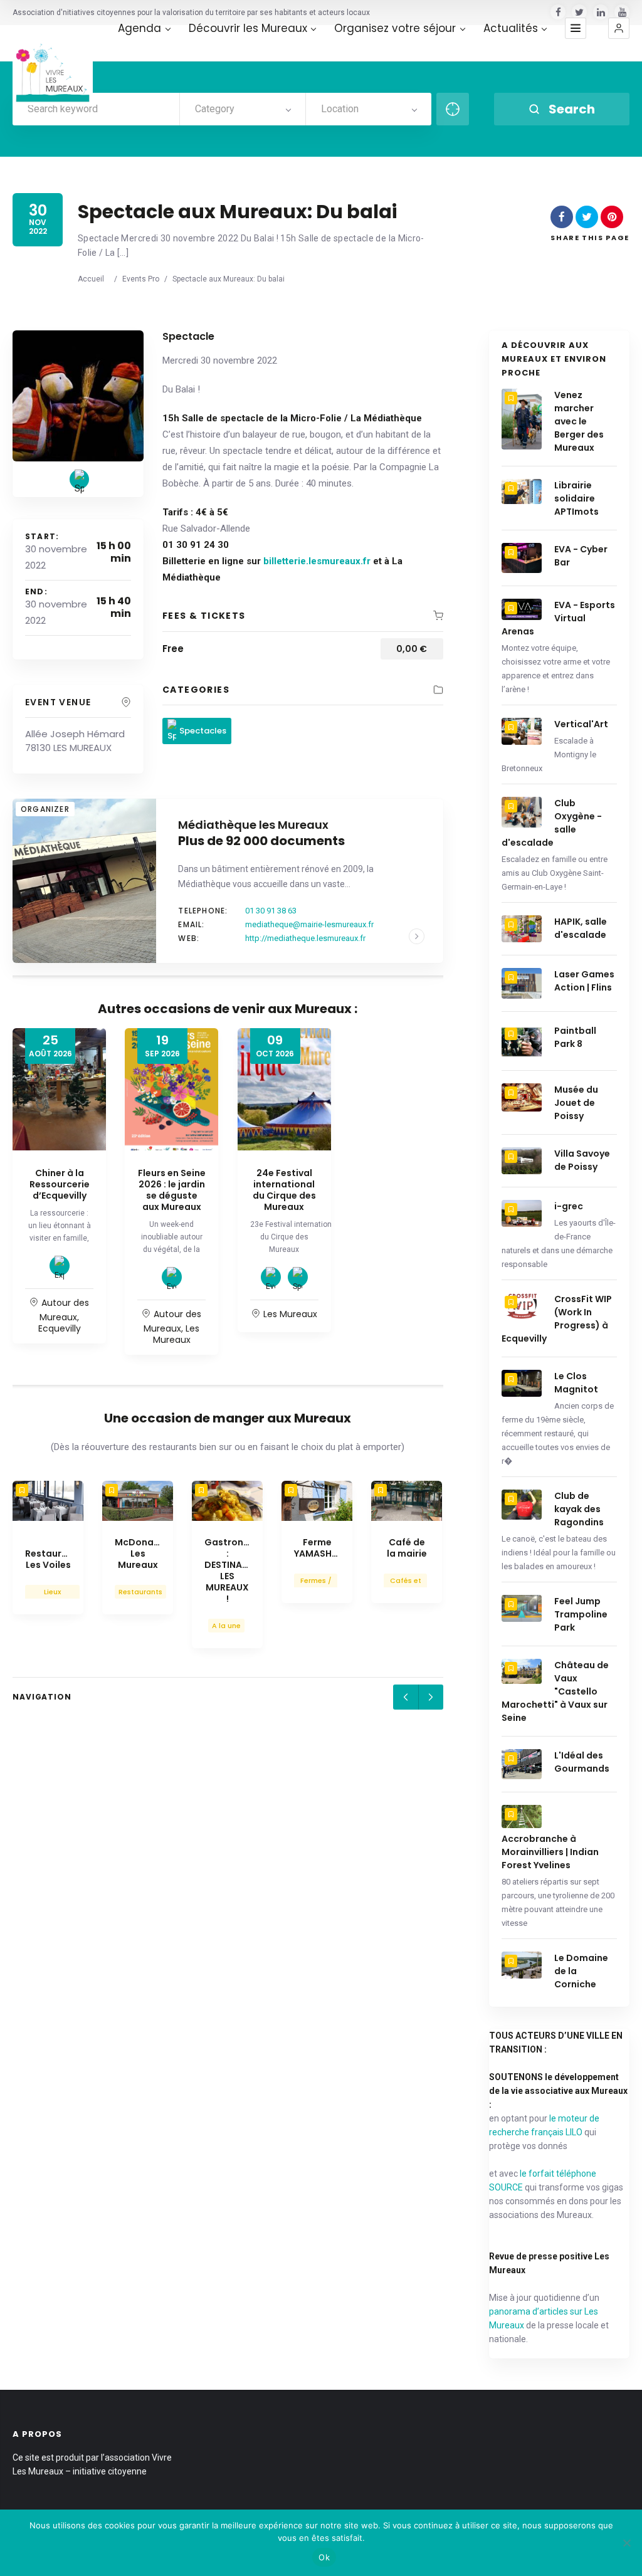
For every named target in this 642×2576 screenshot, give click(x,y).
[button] (619, 28)
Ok (324, 2557)
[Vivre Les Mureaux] (53, 65)
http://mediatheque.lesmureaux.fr (305, 938)
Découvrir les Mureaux (248, 29)
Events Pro (141, 279)
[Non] (626, 2543)
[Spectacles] (79, 479)
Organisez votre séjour (395, 29)
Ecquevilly (60, 1328)
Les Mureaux (176, 1334)
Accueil (91, 279)
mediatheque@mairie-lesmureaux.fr (309, 924)
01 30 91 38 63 (271, 911)
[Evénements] (172, 1277)
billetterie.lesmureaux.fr (318, 561)
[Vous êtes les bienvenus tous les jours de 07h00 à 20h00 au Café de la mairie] (407, 1501)
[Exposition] (60, 1266)
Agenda (139, 29)
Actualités (511, 29)
